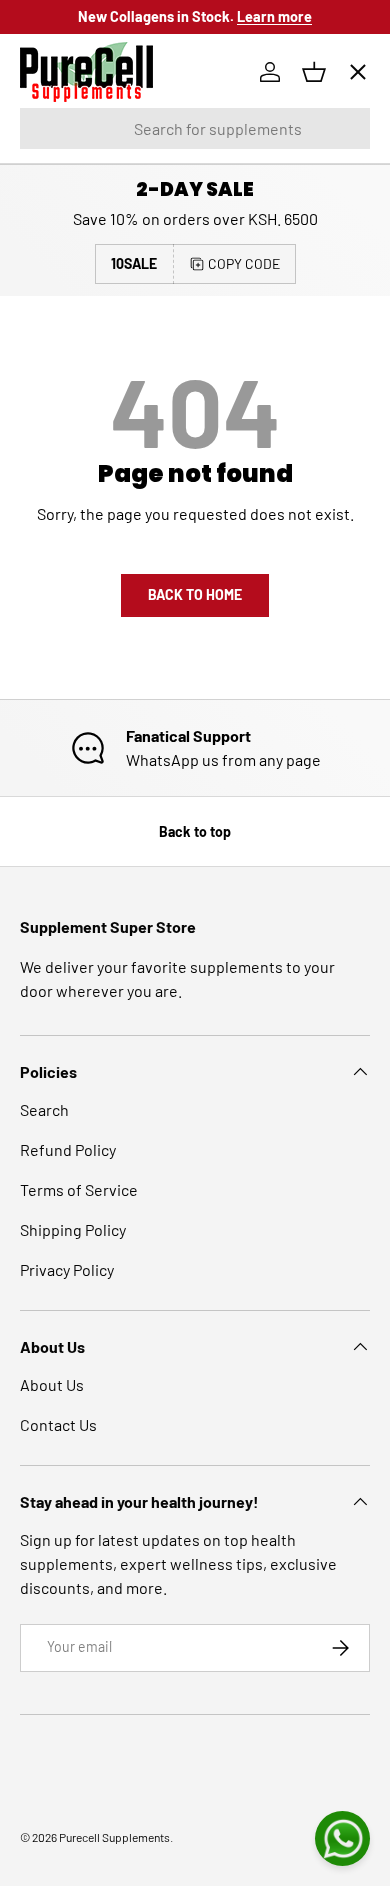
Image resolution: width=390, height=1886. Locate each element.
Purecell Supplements (114, 1837)
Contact (64, 427)
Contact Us (58, 1424)
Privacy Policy (67, 1269)
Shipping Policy (73, 1229)
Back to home (195, 594)
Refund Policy (68, 1149)
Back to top (195, 831)
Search (44, 1109)
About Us (52, 1384)
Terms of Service (79, 1189)
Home (56, 135)
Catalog (63, 208)
